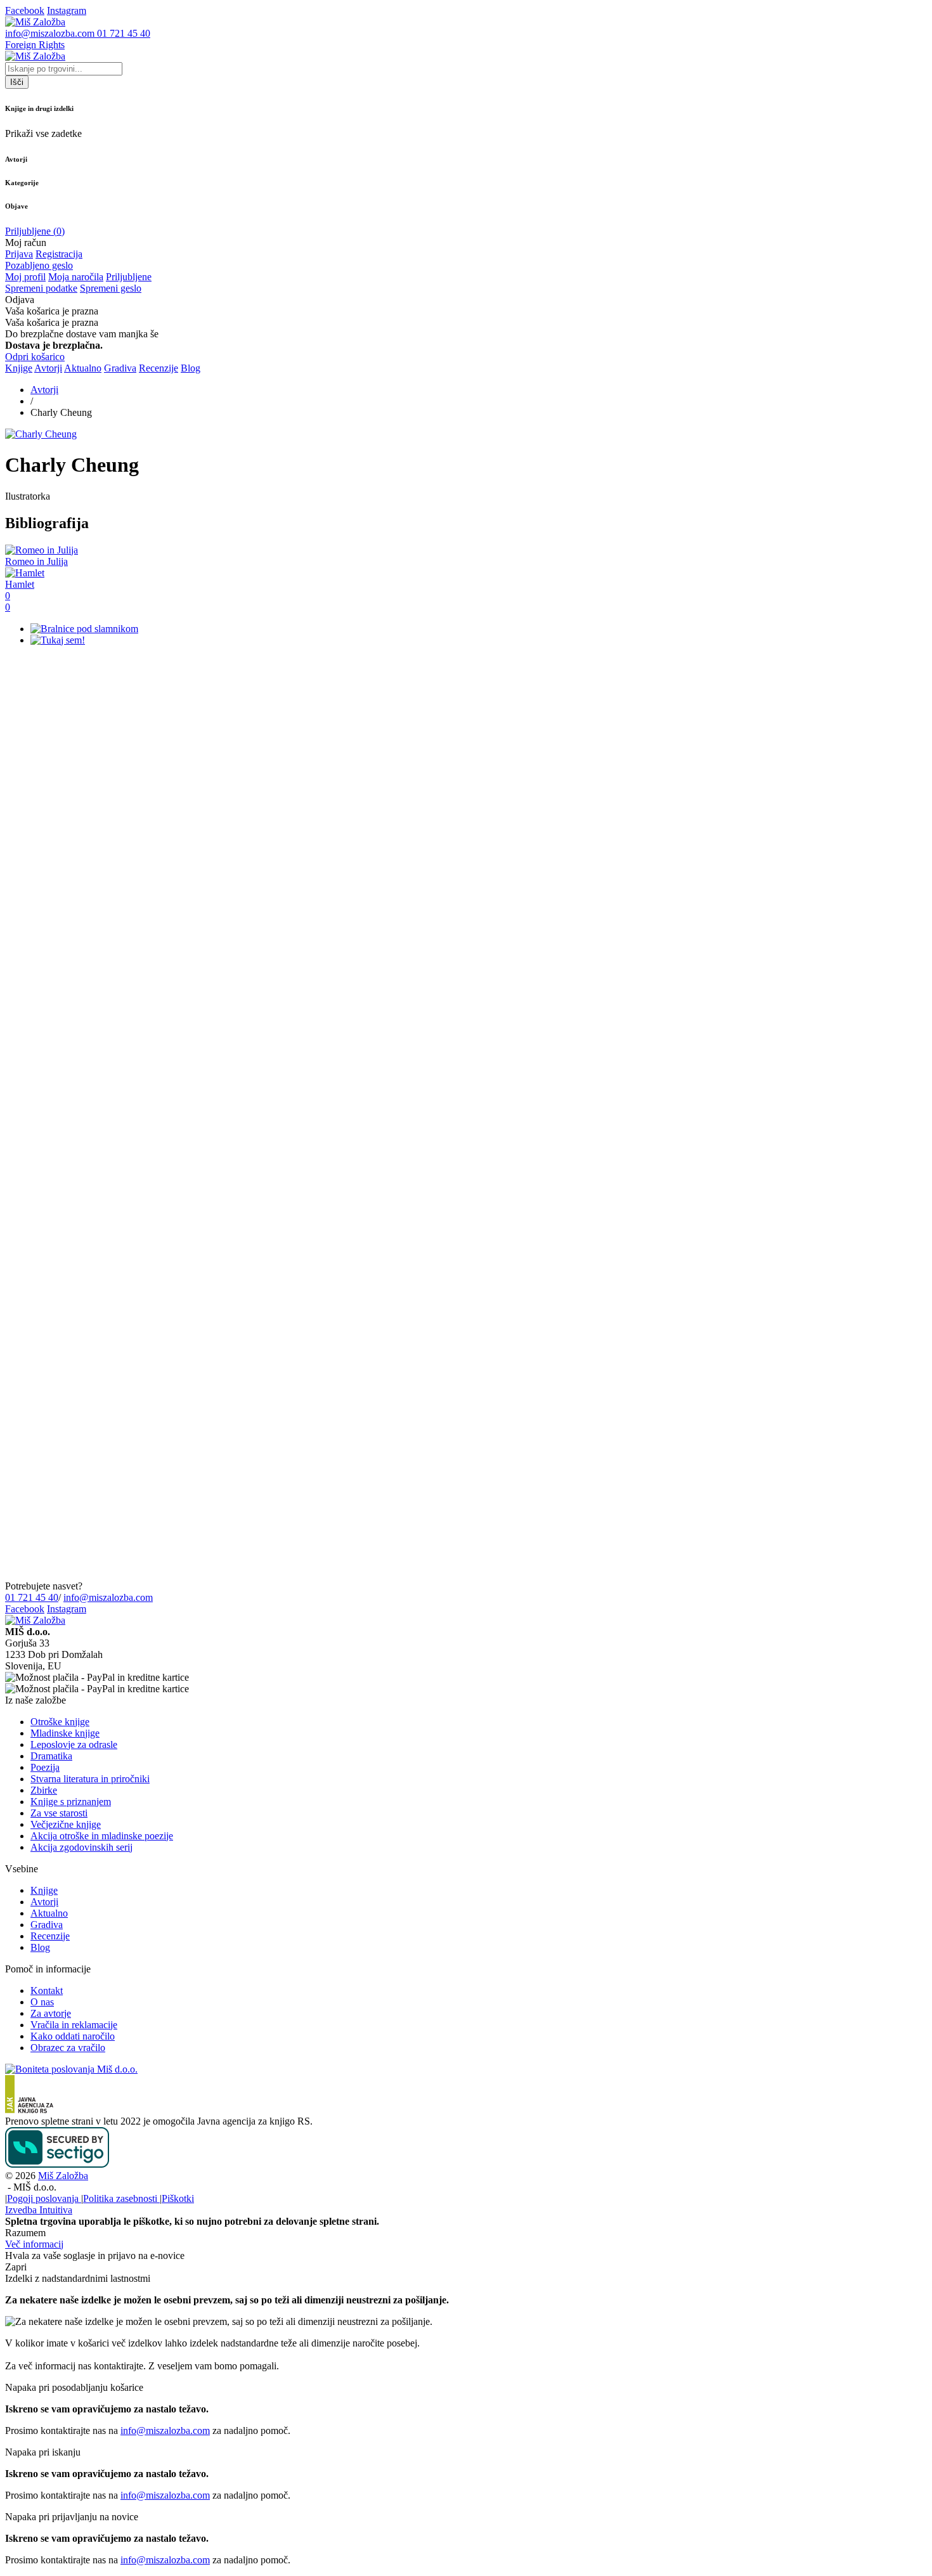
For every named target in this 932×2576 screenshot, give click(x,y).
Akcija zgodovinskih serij (81, 1847)
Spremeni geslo (111, 288)
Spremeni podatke (41, 288)
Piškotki (178, 2198)
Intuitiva (39, 2210)
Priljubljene (129, 277)
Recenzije (159, 368)
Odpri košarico (35, 357)
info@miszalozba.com (108, 1597)
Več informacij (34, 2244)
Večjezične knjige (66, 1824)
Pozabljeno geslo (39, 265)
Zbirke (44, 1790)
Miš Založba (63, 2176)
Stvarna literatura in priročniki (90, 1779)
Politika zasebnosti (121, 2198)
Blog (191, 368)
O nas (42, 2002)
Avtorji (48, 368)
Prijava (19, 254)
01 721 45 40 (32, 1597)
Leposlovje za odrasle (74, 1744)
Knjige (19, 368)
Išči (17, 82)
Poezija (45, 1767)
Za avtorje (51, 2013)
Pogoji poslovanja (44, 2198)
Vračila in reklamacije (74, 2025)
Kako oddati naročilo (73, 2036)
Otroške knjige (60, 1722)
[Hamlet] (25, 573)
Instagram (67, 1609)
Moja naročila (76, 277)
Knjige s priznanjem (71, 1802)
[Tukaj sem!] (58, 640)
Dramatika (51, 1756)
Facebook (25, 1609)
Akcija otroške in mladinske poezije (102, 1836)
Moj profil (25, 277)
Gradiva (120, 368)
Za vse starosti (59, 1813)
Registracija (59, 254)
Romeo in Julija (36, 561)
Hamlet (20, 584)
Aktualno (83, 368)
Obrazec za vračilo (68, 2048)
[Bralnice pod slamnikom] (84, 629)
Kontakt (47, 1990)
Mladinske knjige (65, 1733)
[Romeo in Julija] (42, 550)
